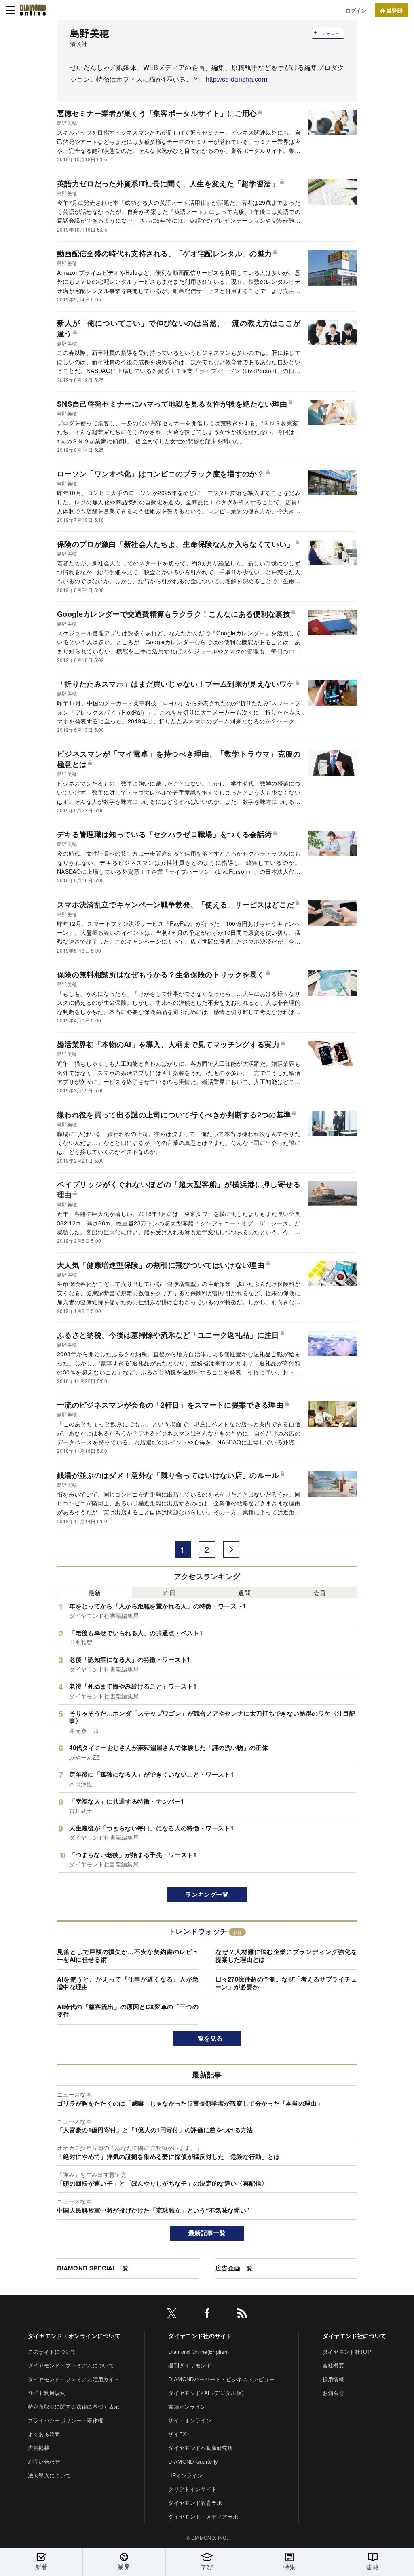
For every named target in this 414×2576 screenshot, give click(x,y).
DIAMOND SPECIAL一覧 (93, 2268)
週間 (244, 1593)
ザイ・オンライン (190, 2420)
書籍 (373, 2567)
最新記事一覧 (207, 2233)
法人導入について (50, 2475)
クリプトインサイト (192, 2489)
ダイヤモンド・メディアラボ (203, 2516)
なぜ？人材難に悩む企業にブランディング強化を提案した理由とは (286, 1956)
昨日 (170, 1593)
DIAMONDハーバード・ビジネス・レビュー (221, 2379)
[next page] (231, 1549)
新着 (41, 2567)
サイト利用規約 (47, 2393)
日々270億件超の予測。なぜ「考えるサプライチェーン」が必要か (286, 1983)
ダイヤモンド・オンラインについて (74, 2336)
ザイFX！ (180, 2434)
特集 (290, 2567)
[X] (172, 2315)
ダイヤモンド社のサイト (200, 2336)
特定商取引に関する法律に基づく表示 (74, 2406)
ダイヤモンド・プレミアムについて (71, 2365)
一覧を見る (207, 2038)
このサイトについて (52, 2351)
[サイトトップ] (33, 10)
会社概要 (333, 2365)
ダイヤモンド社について (355, 2336)
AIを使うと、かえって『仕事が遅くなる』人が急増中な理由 (128, 1983)
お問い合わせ (44, 2461)
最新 (95, 1593)
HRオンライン (185, 2475)
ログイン (356, 10)
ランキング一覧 (207, 1894)
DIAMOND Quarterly (193, 2461)
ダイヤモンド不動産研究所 (201, 2448)
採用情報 (333, 2379)
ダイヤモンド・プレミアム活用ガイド (74, 2379)
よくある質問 (44, 2434)
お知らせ (333, 2393)
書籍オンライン (187, 2406)
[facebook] (207, 2315)
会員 (320, 1593)
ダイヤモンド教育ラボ (195, 2503)
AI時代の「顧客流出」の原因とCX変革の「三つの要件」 (128, 2011)
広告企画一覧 (234, 2268)
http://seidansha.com (237, 79)
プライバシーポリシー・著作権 (65, 2420)
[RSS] (242, 2315)
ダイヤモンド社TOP (347, 2351)
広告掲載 (39, 2448)
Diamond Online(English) (199, 2351)
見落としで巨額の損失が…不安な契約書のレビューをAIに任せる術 (128, 1956)
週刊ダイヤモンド (190, 2365)
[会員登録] (391, 10)
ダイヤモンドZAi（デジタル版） (207, 2393)
